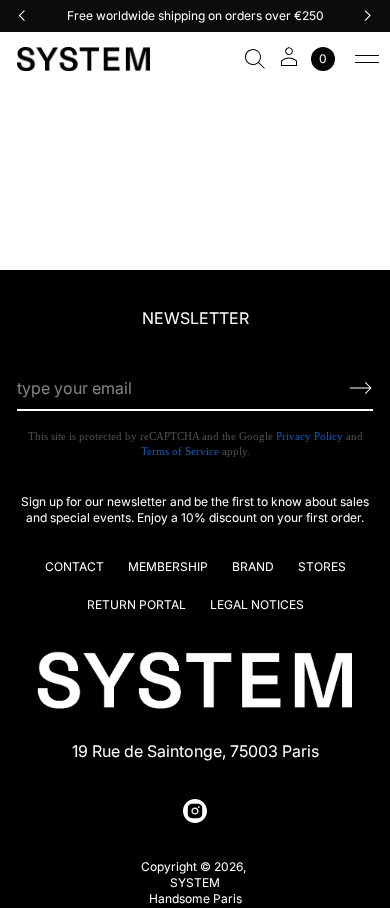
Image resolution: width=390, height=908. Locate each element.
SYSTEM (195, 882)
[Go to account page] (289, 63)
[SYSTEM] (83, 59)
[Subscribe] (361, 388)
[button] (255, 59)
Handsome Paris (195, 898)
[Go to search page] (255, 59)
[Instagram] (195, 811)
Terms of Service (180, 451)
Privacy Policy (309, 436)
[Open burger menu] (367, 59)
